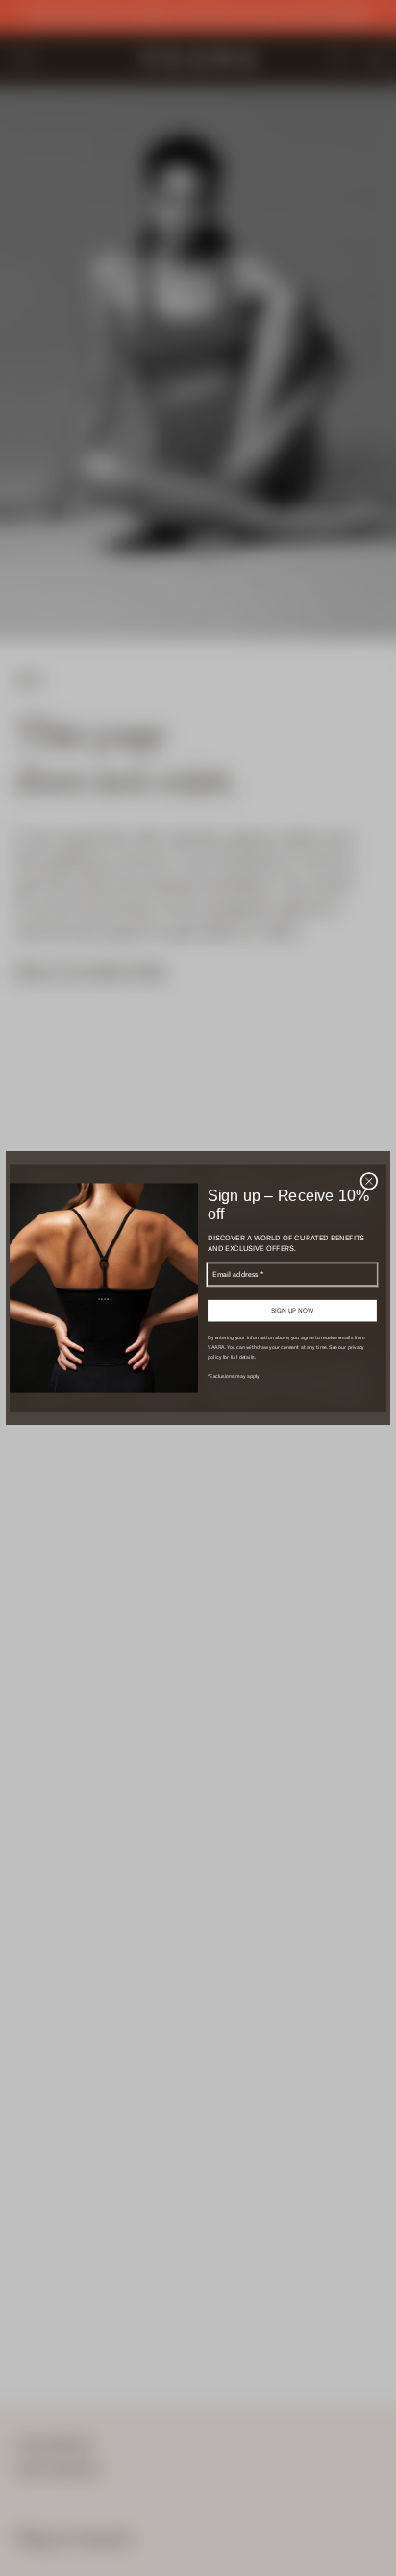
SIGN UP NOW (293, 1311)
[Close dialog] (369, 1181)
